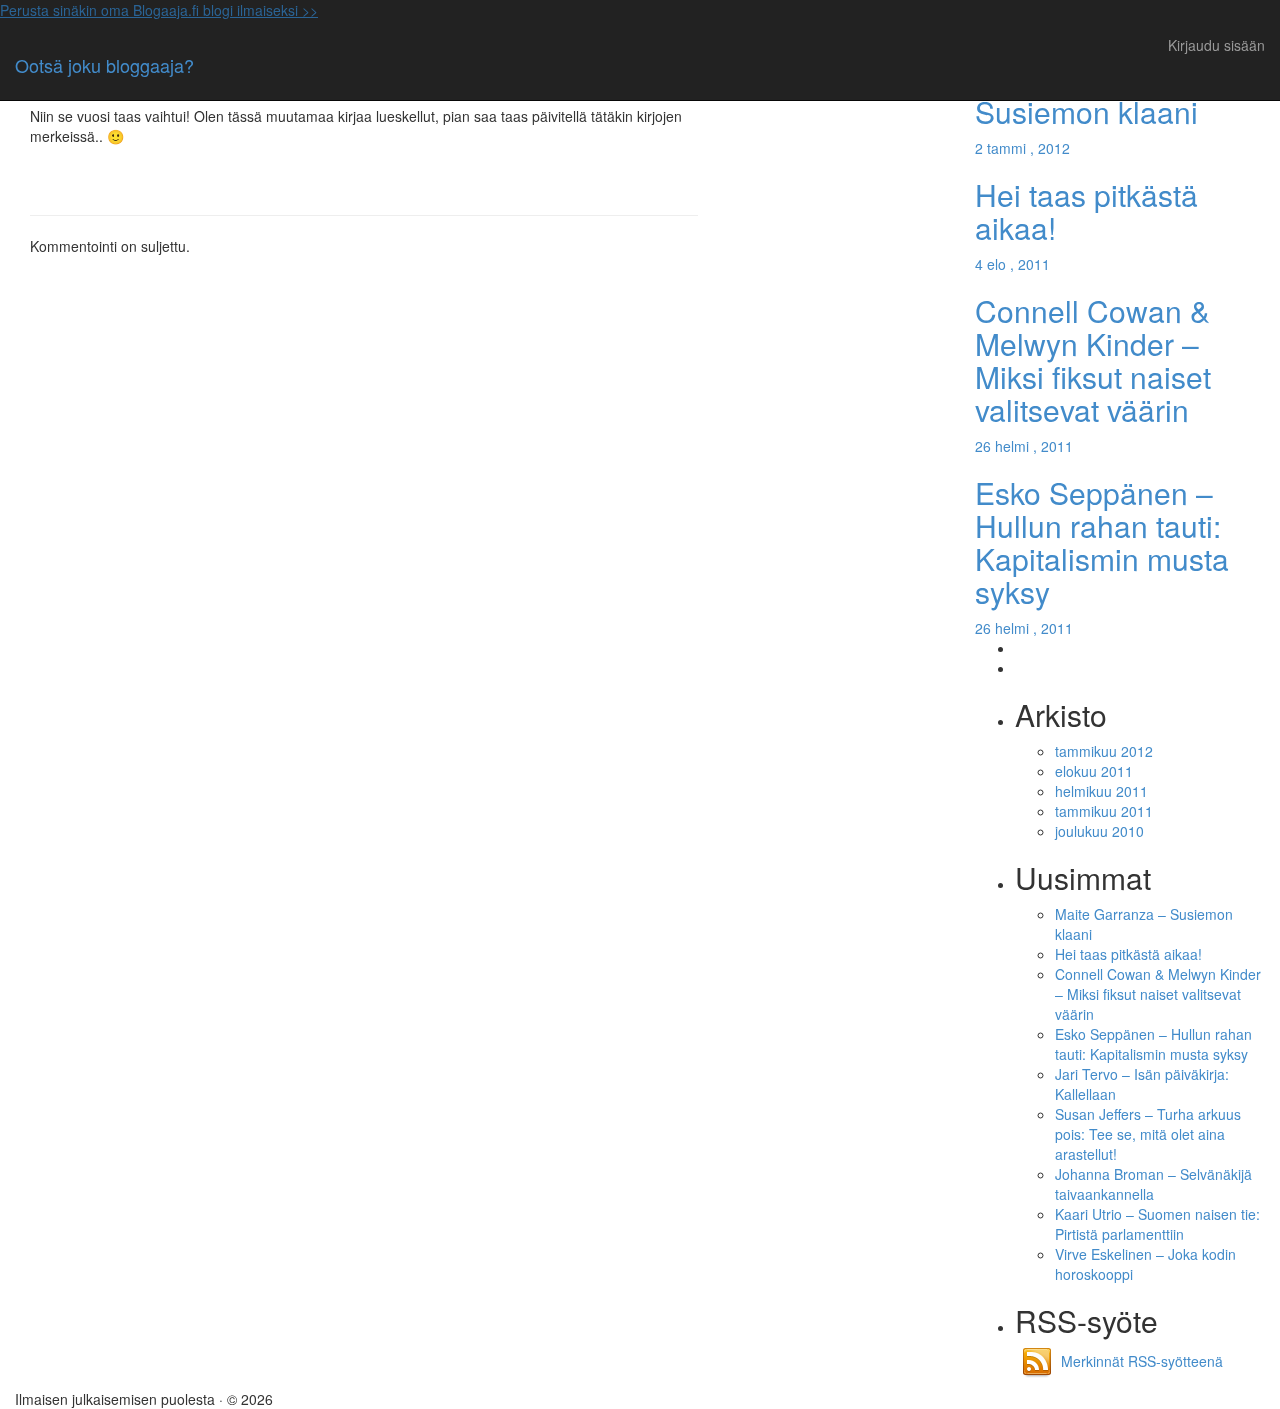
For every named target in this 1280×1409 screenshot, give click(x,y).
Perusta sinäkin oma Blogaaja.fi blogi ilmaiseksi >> (159, 10)
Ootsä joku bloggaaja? (104, 65)
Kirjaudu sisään (1216, 45)
